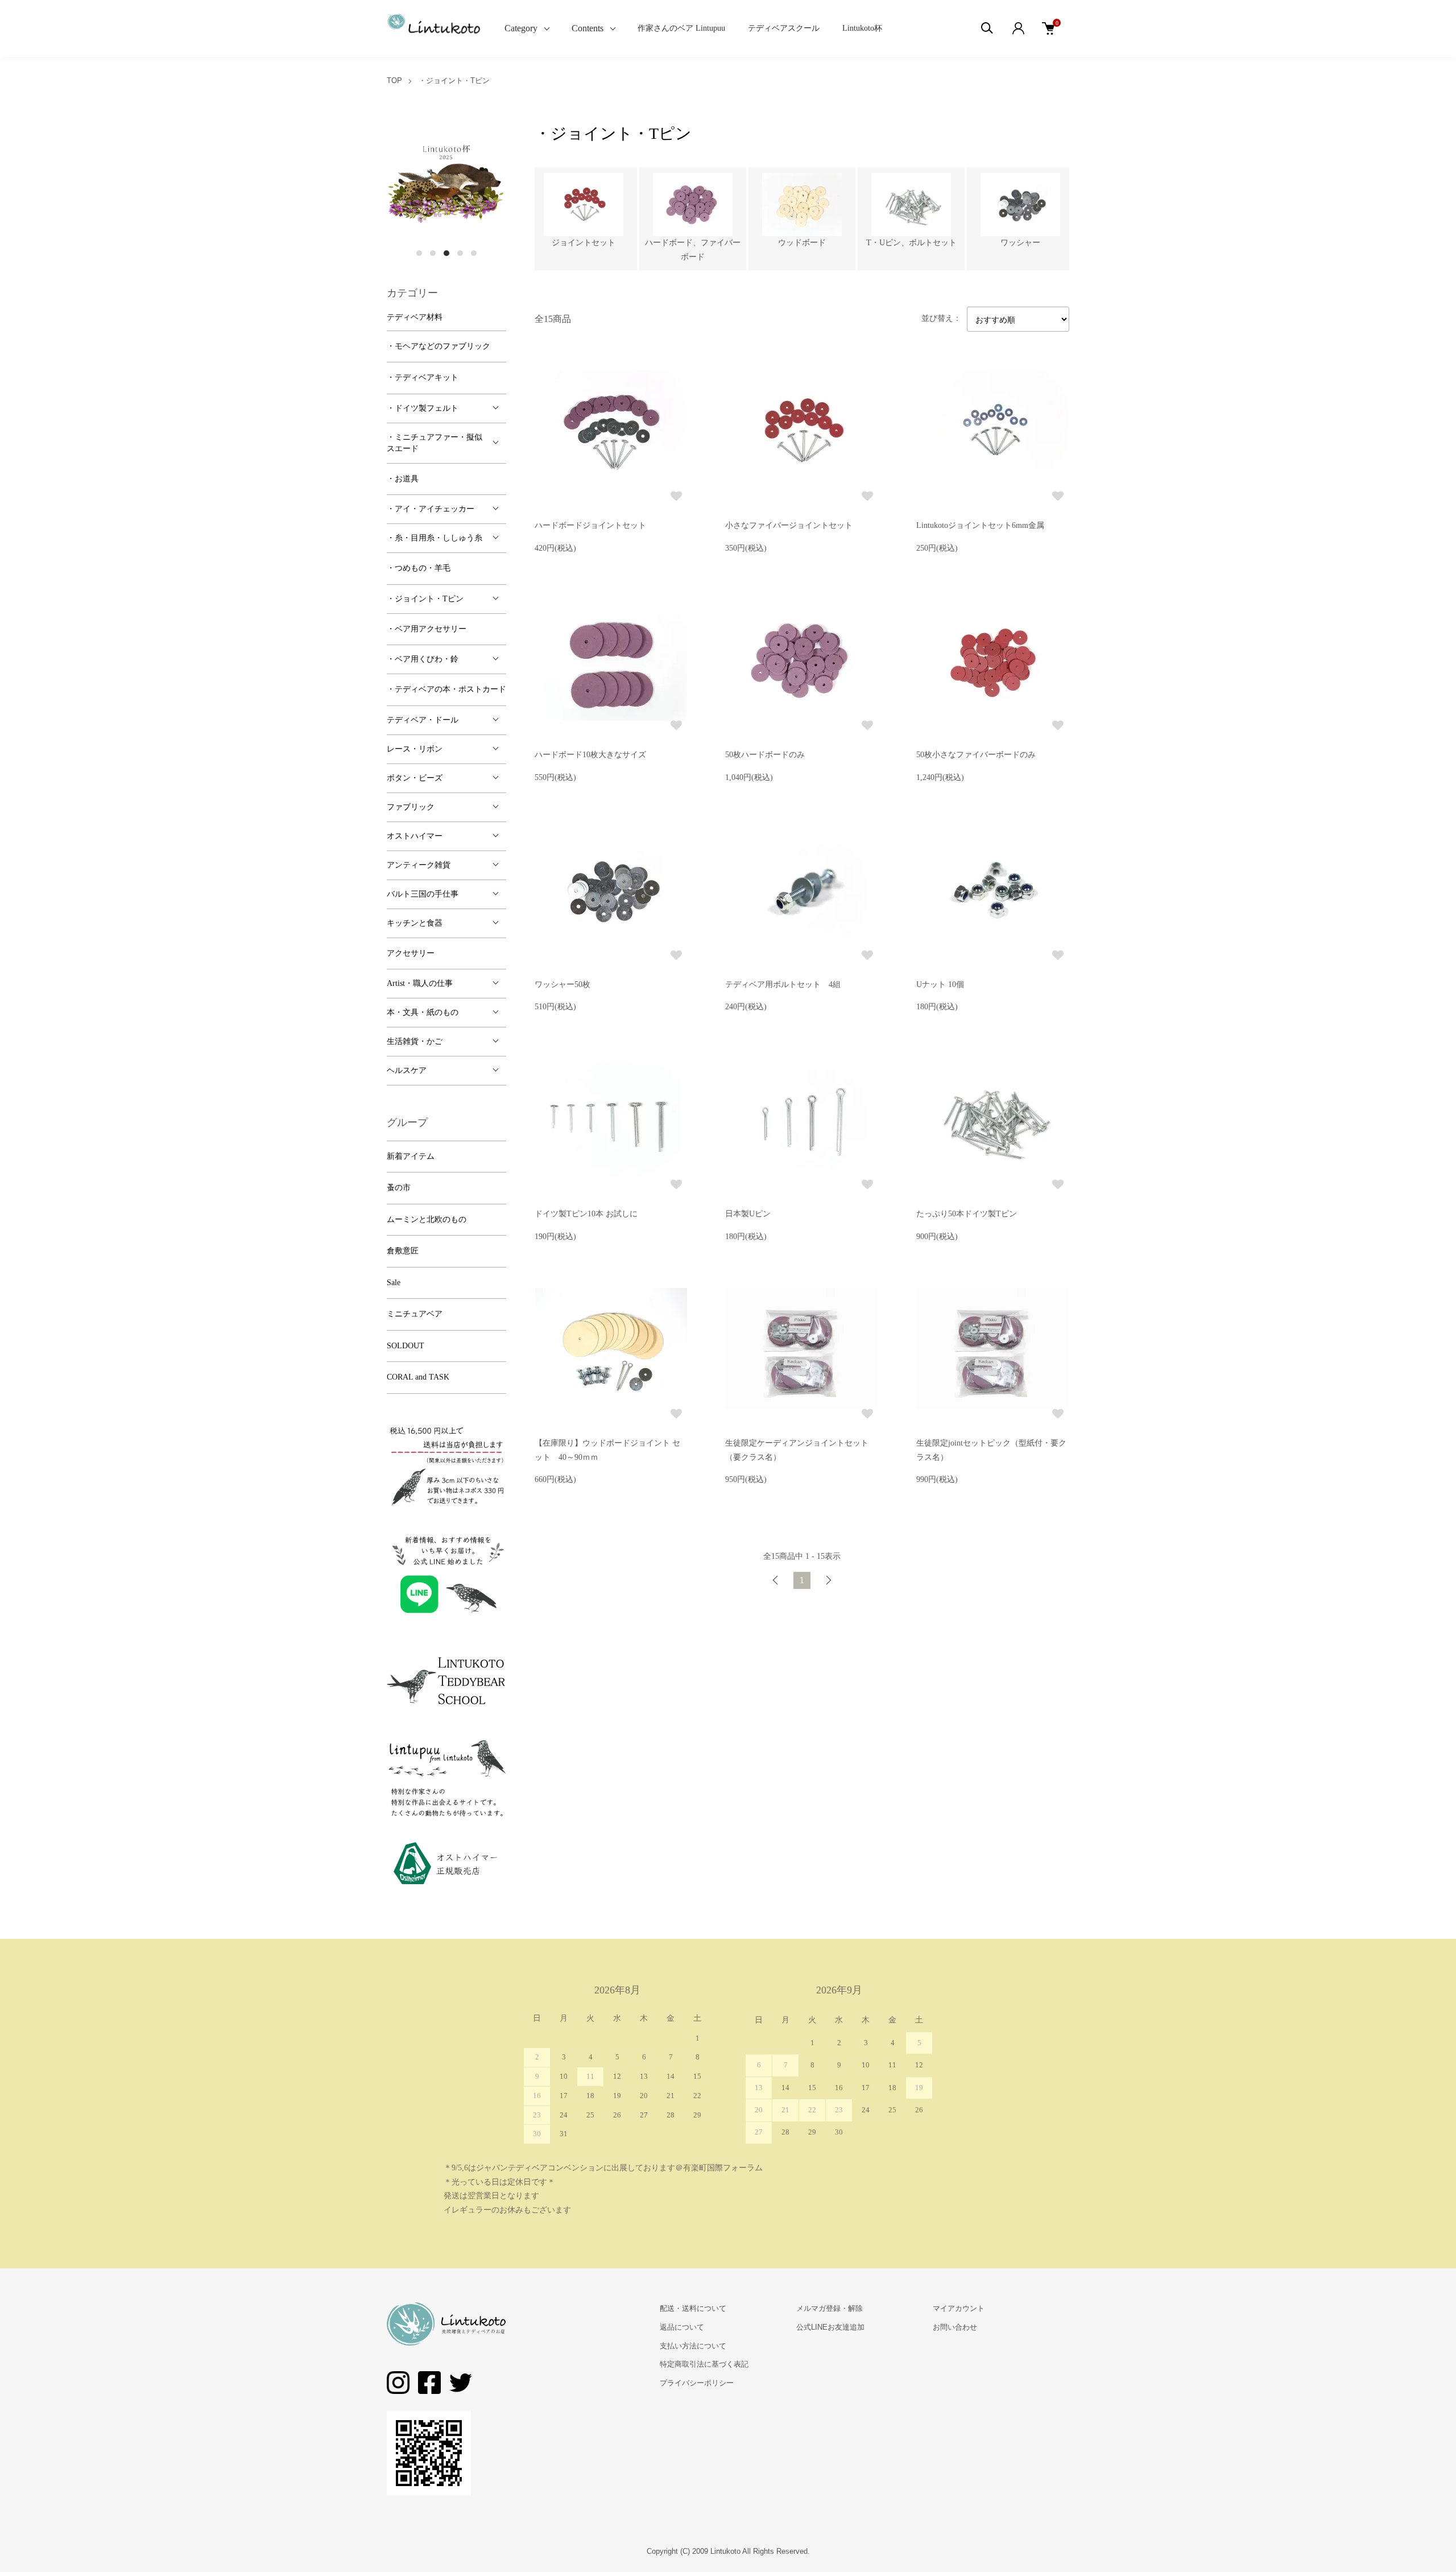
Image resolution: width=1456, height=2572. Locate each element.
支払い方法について (693, 2346)
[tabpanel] (446, 182)
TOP (394, 80)
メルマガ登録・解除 (830, 2308)
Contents (588, 28)
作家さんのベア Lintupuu (681, 28)
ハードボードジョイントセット (590, 525)
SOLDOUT (406, 1346)
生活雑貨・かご (415, 1041)
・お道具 (403, 479)
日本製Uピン (748, 1214)
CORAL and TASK (418, 1377)
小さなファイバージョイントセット (789, 525)
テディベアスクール (784, 28)
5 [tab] (474, 253)
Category (521, 28)
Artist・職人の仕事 (420, 983)
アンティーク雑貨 (419, 865)
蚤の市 (399, 1188)
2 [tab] (433, 253)
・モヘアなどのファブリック (439, 346)
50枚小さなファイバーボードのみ (976, 755)
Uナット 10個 (940, 984)
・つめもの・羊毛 (419, 568)
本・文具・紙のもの (423, 1012)
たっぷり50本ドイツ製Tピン (967, 1214)
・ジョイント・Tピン (454, 80)
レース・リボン (415, 749)
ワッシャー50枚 (562, 984)
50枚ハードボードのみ (765, 755)
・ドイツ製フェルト (423, 408)
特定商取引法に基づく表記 (704, 2364)
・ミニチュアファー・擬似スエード (435, 443)
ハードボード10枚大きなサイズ (590, 755)
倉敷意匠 (403, 1251)
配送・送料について (693, 2308)
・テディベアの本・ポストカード (446, 689)
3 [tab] (446, 253)
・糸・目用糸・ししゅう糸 (435, 538)
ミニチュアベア (415, 1314)
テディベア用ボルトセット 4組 (783, 984)
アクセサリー (411, 953)
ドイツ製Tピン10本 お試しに (586, 1214)
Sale (394, 1283)
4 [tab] (460, 253)
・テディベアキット (423, 377)
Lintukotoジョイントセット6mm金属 (980, 525)
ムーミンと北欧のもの (427, 1219)
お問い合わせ (955, 2327)
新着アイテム (411, 1156)
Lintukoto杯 (862, 28)
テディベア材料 (415, 317)
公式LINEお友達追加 (830, 2327)
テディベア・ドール (423, 720)
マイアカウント (959, 2308)
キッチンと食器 (415, 923)
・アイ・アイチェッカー (431, 509)
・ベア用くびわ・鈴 (423, 659)
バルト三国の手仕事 (423, 894)
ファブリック (411, 807)
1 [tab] (419, 253)
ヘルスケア (407, 1070)
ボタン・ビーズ (415, 778)
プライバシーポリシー (697, 2383)
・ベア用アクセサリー (427, 629)
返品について (682, 2327)
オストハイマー (415, 836)
